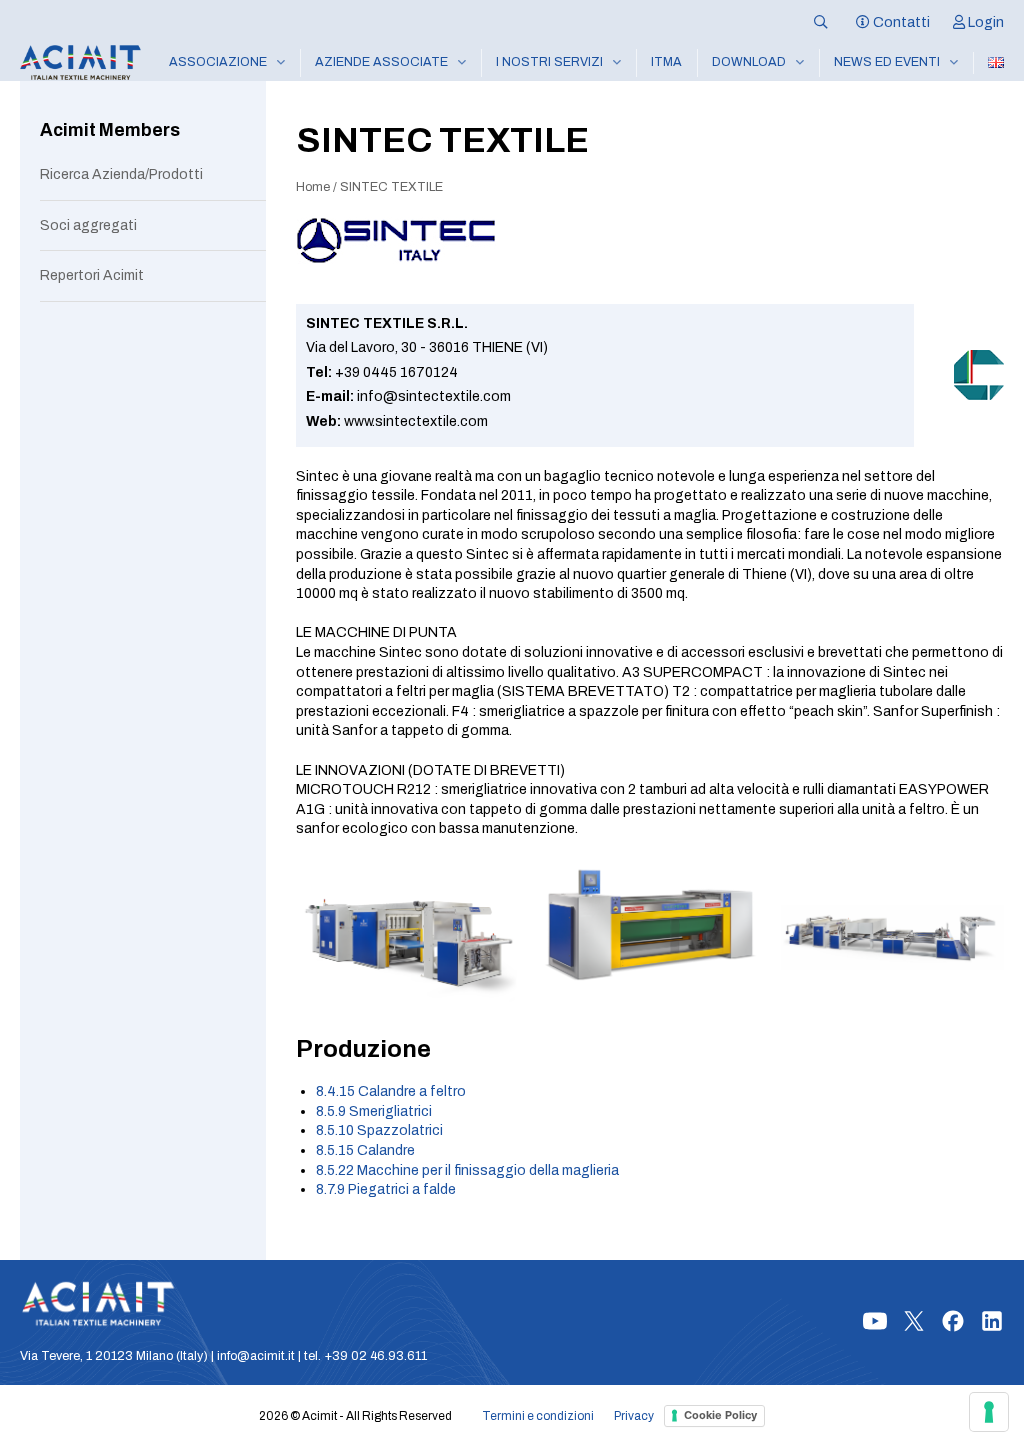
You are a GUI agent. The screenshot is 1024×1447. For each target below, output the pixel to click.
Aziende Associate (381, 62)
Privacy (634, 1416)
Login (984, 22)
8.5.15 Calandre (365, 1150)
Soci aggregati (88, 225)
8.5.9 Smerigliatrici (374, 1111)
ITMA (666, 62)
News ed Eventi (887, 62)
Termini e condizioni (538, 1416)
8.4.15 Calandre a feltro (391, 1091)
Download (749, 62)
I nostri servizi (549, 62)
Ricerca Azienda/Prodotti (121, 174)
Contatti (900, 22)
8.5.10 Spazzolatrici (379, 1130)
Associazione (218, 62)
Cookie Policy (720, 1415)
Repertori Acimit (92, 275)
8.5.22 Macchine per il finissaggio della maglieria (467, 1170)
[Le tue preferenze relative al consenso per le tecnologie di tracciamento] (989, 1412)
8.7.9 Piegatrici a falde (386, 1189)
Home (313, 187)
